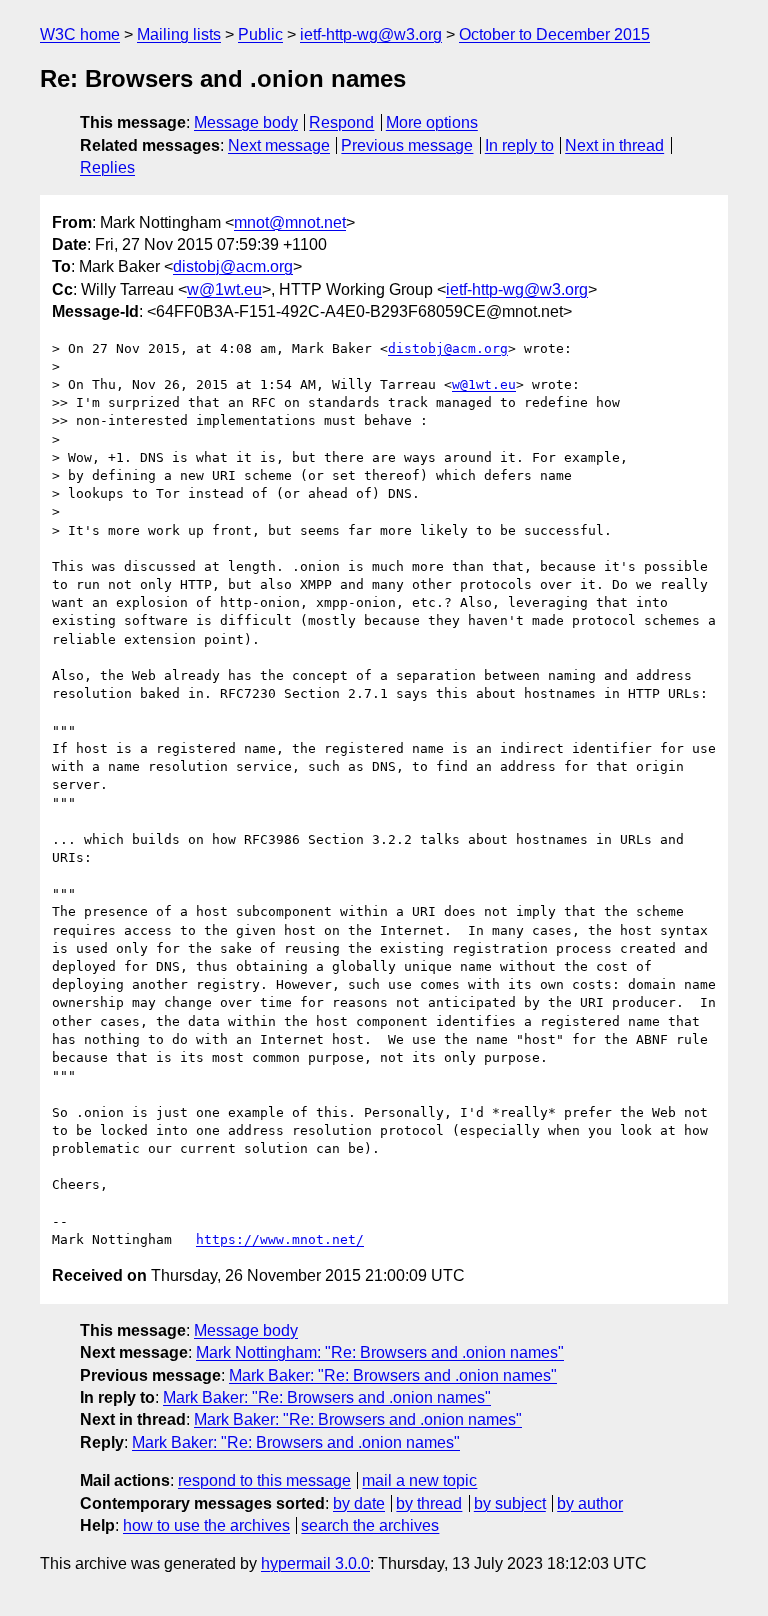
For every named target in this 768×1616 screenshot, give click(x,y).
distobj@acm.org (233, 266)
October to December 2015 (554, 34)
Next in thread (614, 145)
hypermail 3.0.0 (315, 1563)
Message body (246, 122)
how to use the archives (206, 1525)
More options (432, 122)
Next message (279, 145)
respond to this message (264, 1480)
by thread (429, 1503)
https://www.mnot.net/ (280, 1239)
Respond (341, 122)
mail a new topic (419, 1480)
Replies (107, 167)
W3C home (80, 34)
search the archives (370, 1525)
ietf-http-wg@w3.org (371, 34)
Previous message (407, 145)
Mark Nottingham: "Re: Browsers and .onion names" (380, 1352)
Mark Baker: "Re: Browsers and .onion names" (393, 1375)
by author (590, 1503)
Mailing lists (179, 34)
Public (260, 34)
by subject (510, 1503)
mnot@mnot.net (290, 222)
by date (359, 1503)
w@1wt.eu (224, 289)
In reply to (519, 145)
